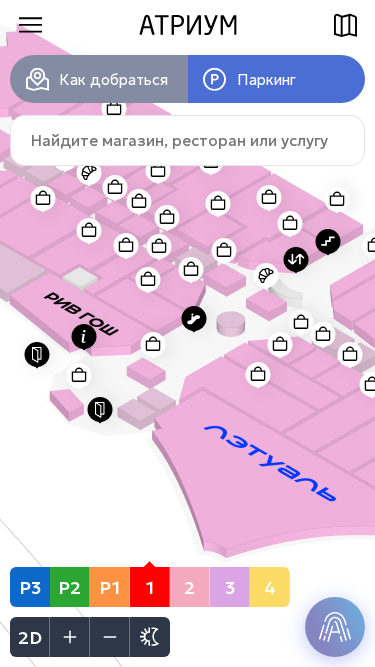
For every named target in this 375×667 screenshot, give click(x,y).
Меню (30, 25)
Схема (345, 25)
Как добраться (113, 79)
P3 (30, 587)
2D (30, 637)
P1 (109, 587)
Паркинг (266, 79)
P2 (69, 587)
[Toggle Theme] (150, 637)
